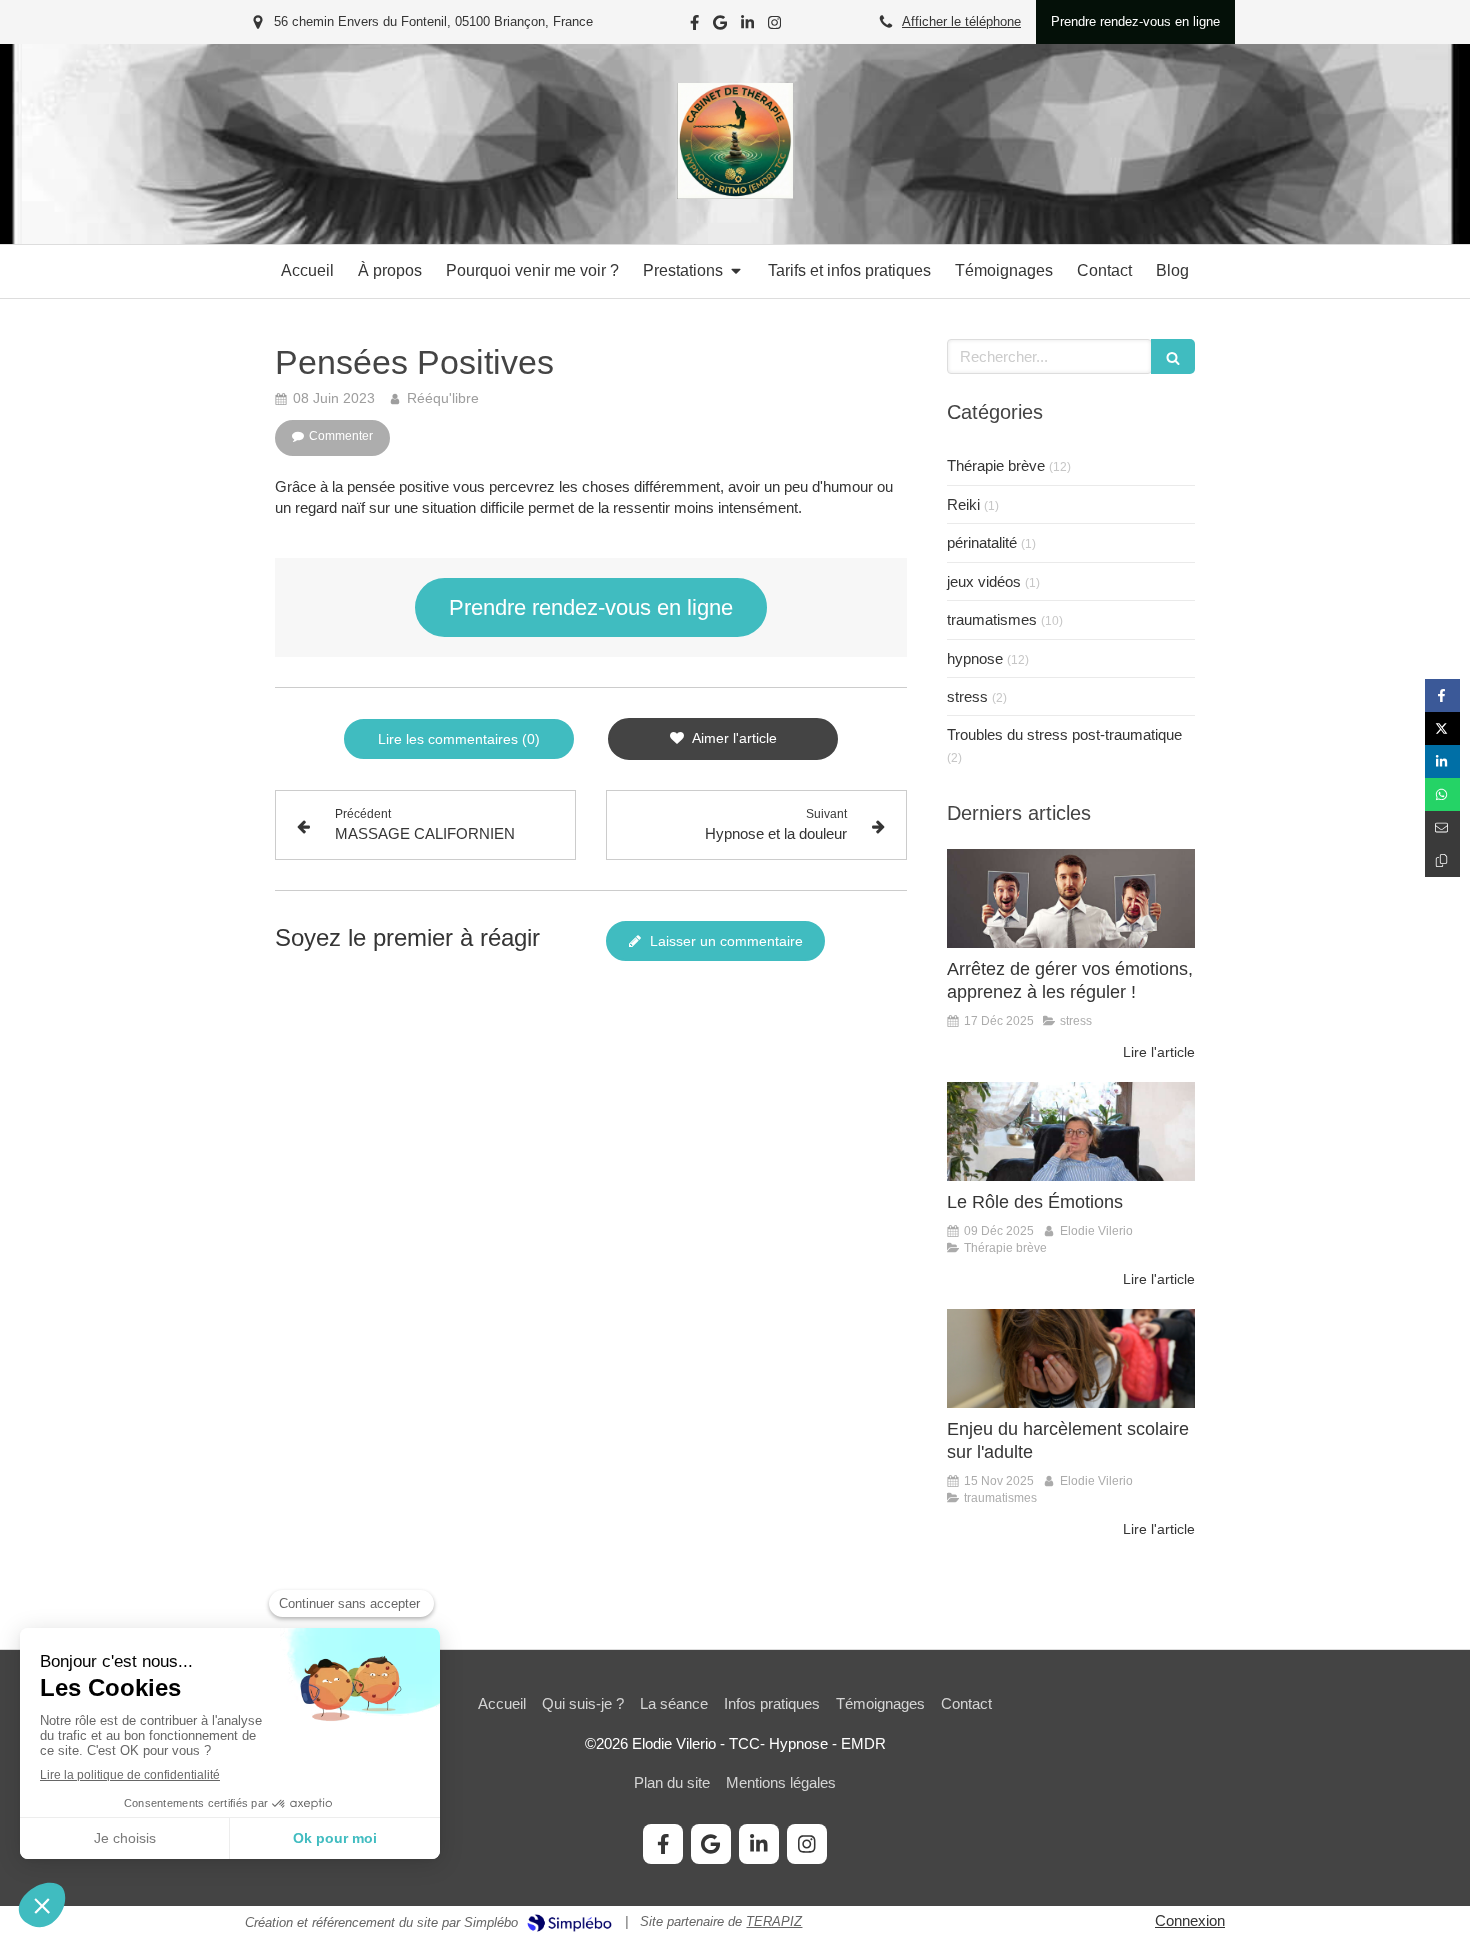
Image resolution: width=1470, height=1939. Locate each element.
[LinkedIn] (747, 26)
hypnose (975, 658)
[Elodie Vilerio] (735, 193)
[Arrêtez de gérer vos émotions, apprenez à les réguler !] (1071, 898)
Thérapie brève (996, 465)
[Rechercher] (1173, 356)
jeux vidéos (984, 581)
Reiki (963, 504)
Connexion (1190, 1920)
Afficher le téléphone (961, 21)
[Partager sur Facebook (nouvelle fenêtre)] (1442, 695)
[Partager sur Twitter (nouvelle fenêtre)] (1442, 728)
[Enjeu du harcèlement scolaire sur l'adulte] (1071, 1358)
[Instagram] (774, 26)
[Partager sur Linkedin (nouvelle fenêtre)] (1442, 761)
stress (967, 696)
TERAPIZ (774, 1921)
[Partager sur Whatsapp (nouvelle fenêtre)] (1442, 794)
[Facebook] (694, 26)
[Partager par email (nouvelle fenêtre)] (1442, 827)
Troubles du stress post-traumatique (1064, 734)
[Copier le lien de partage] (1442, 860)
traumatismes (992, 619)
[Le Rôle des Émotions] (1071, 1131)
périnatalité (982, 542)
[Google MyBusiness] (720, 26)
